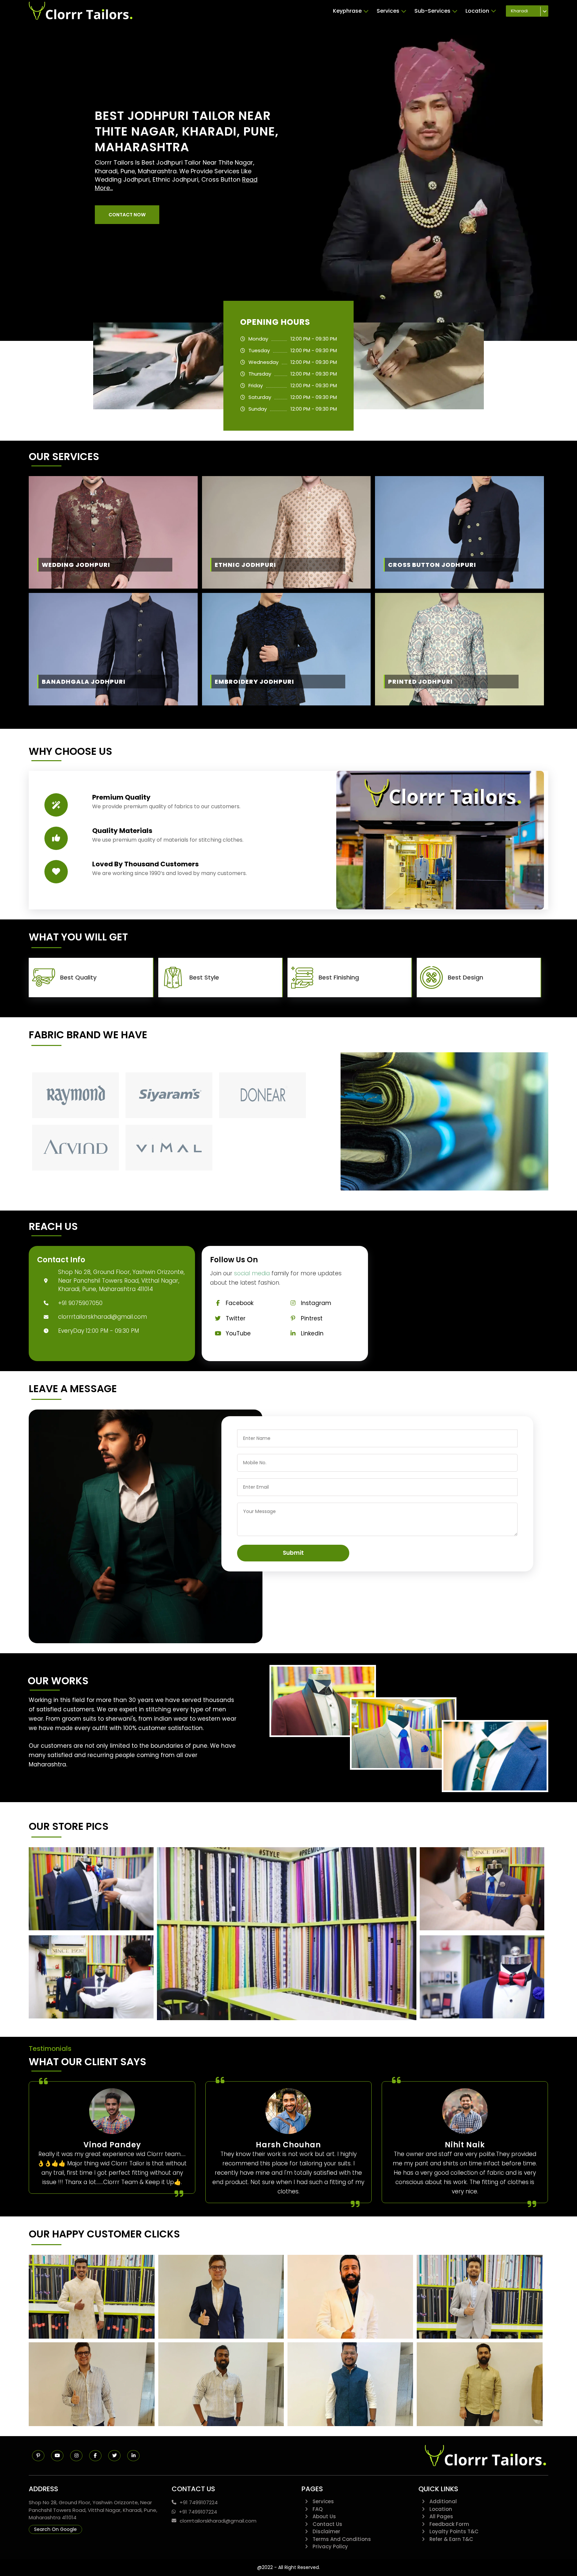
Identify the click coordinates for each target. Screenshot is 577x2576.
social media (252, 1273)
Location (477, 11)
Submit (293, 1553)
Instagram (316, 1303)
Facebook (240, 1303)
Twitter (236, 1318)
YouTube (238, 1333)
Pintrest (312, 1318)
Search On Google (55, 2529)
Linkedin (312, 1333)
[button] (127, 215)
